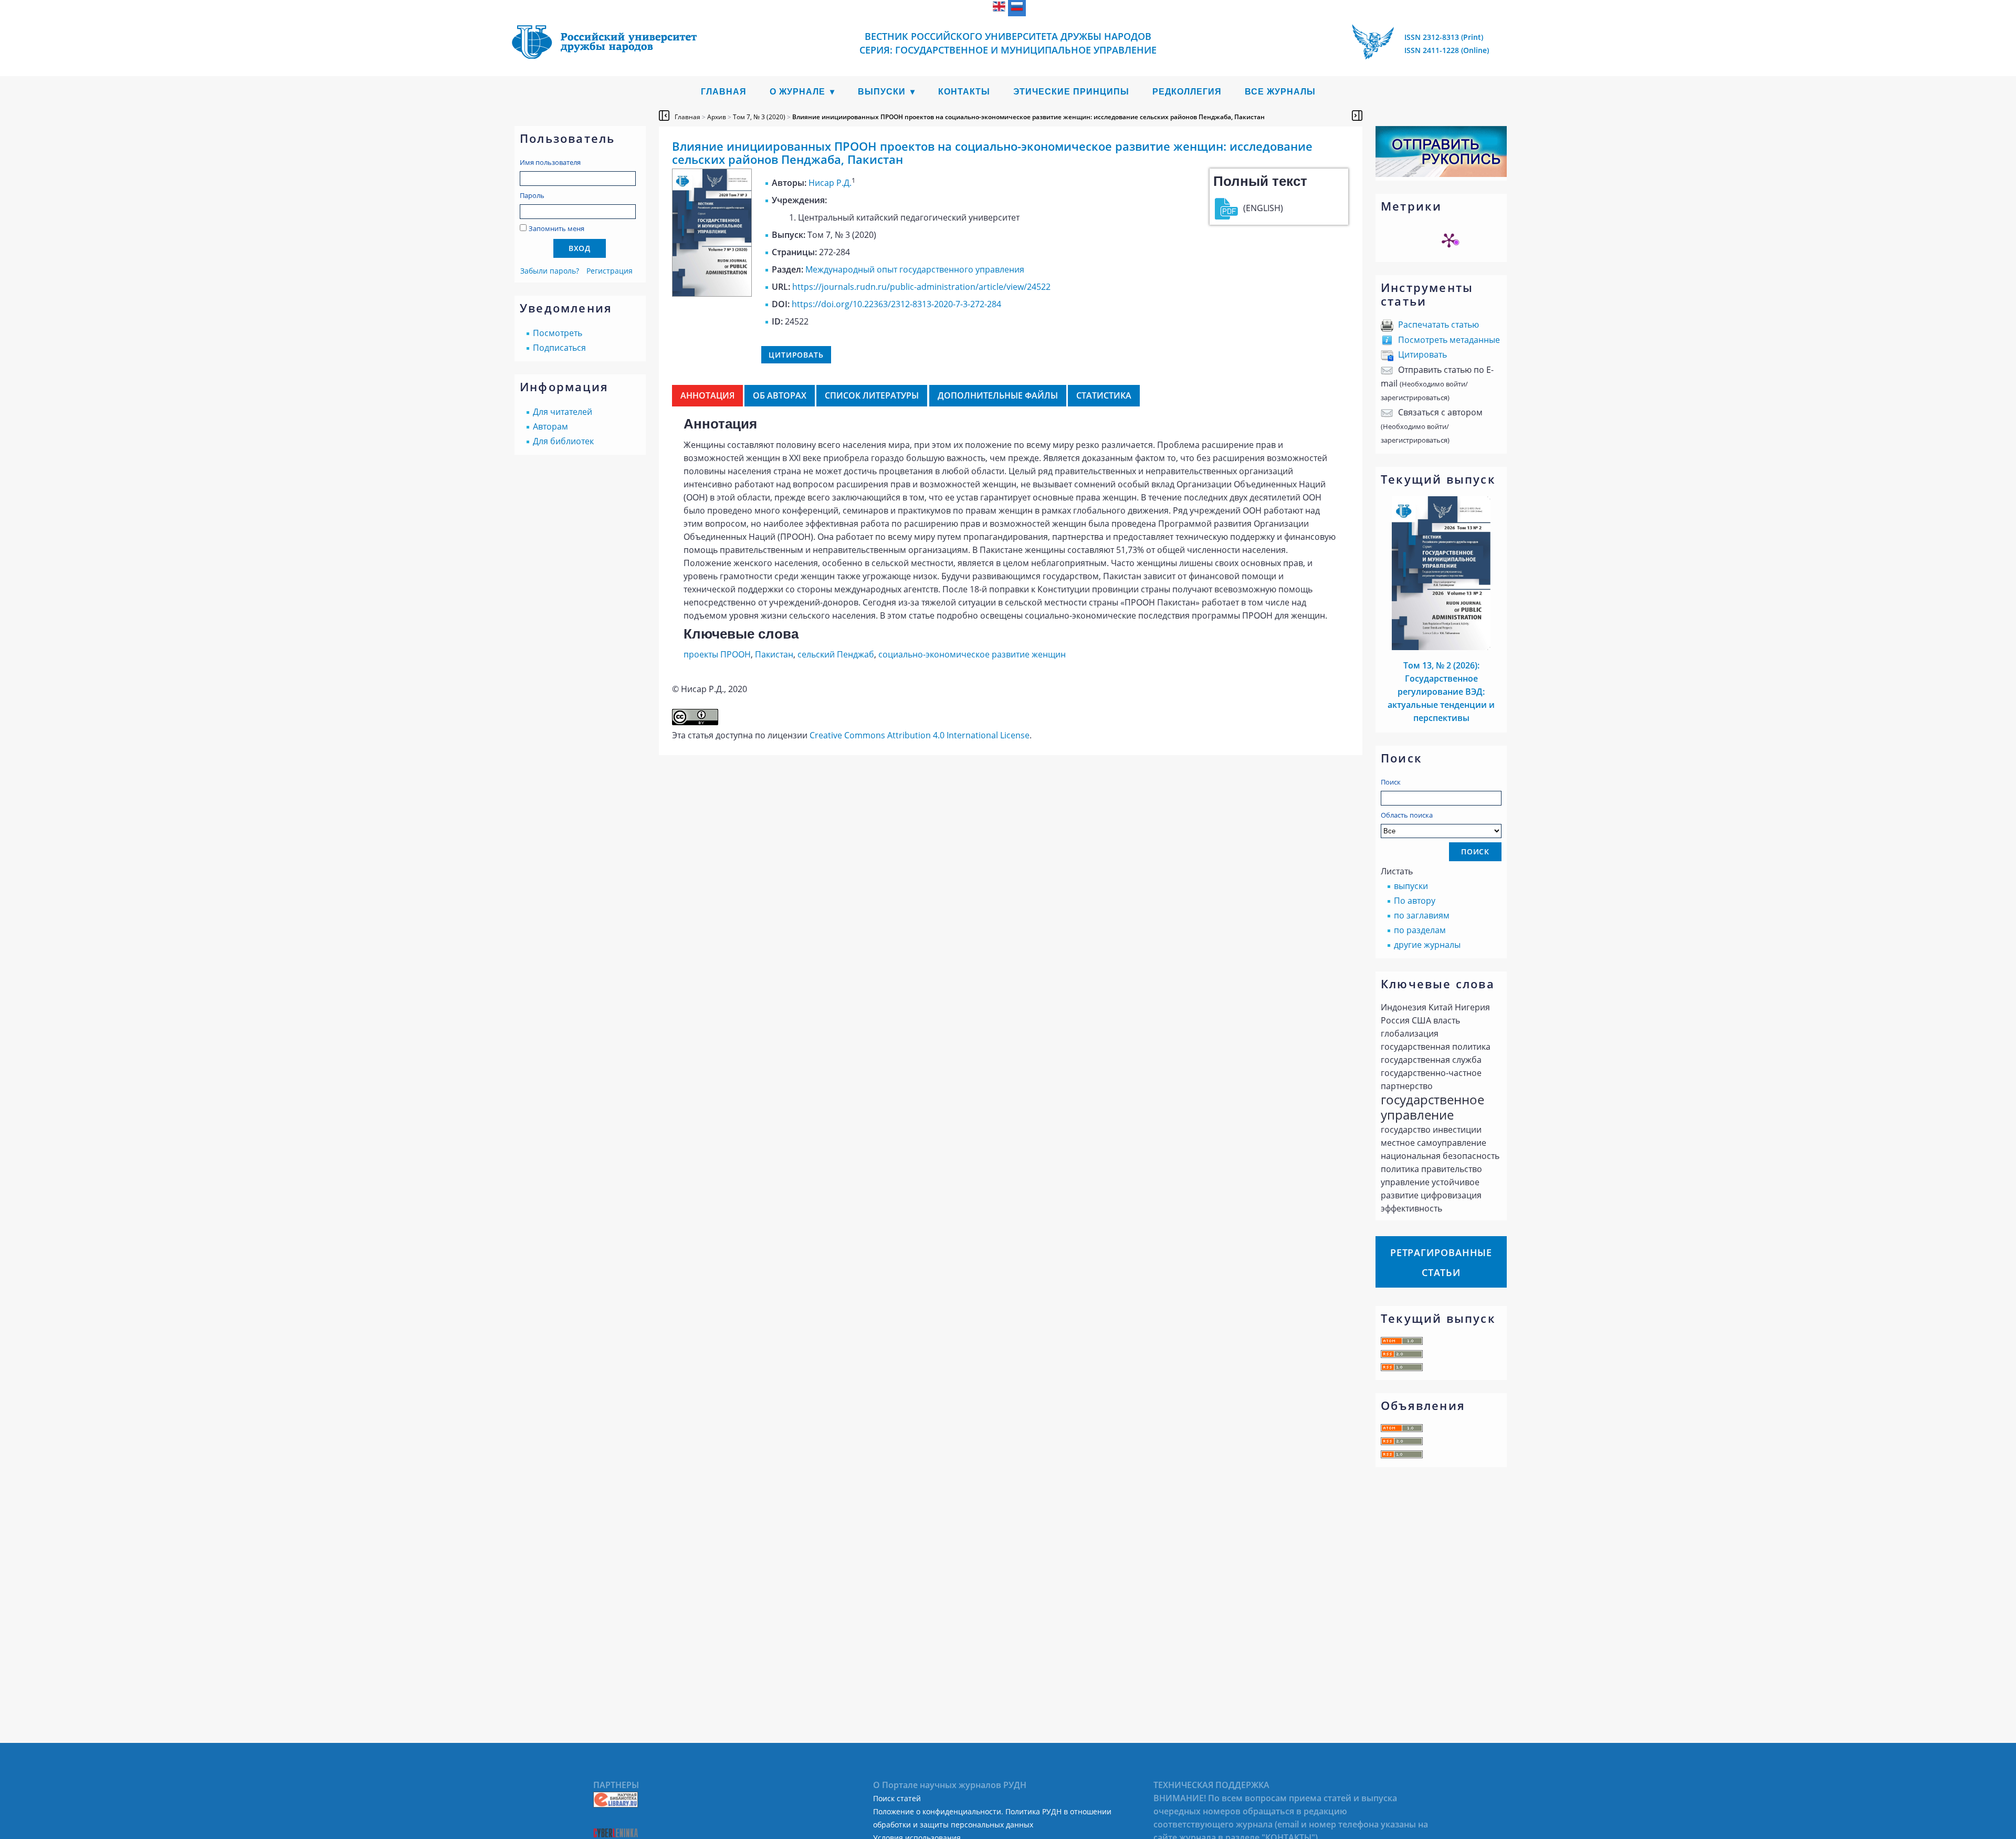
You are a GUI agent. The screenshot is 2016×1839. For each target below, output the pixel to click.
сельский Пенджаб (836, 654)
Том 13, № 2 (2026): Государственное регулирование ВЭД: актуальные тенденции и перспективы (1441, 692)
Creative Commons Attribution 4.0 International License (920, 735)
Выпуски (882, 92)
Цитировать (1422, 354)
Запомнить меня (556, 228)
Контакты (964, 92)
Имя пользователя (550, 162)
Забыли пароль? (550, 271)
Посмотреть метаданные (1449, 340)
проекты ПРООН (717, 654)
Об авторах (780, 395)
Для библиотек (563, 441)
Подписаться (559, 348)
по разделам (1420, 930)
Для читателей (563, 412)
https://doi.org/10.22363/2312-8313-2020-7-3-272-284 (896, 304)
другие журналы (1427, 945)
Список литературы (872, 395)
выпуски (1411, 886)
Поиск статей (897, 1798)
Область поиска (1407, 815)
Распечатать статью (1438, 325)
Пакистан (774, 654)
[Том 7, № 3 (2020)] (712, 294)
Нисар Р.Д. (830, 183)
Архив (717, 117)
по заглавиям (1422, 915)
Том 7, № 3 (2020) (759, 117)
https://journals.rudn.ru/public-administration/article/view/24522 (921, 287)
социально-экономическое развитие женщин (972, 654)
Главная (724, 92)
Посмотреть (558, 333)
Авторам (550, 426)
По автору (1415, 901)
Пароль (532, 195)
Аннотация (707, 395)
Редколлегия (1187, 92)
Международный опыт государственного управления (915, 269)
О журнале (797, 92)
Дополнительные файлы (998, 395)
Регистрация (610, 271)
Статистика (1104, 395)
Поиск (1391, 782)
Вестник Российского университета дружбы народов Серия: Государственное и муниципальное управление (1008, 43)
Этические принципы (1071, 92)
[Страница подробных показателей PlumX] (1449, 240)
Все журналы (1280, 92)
